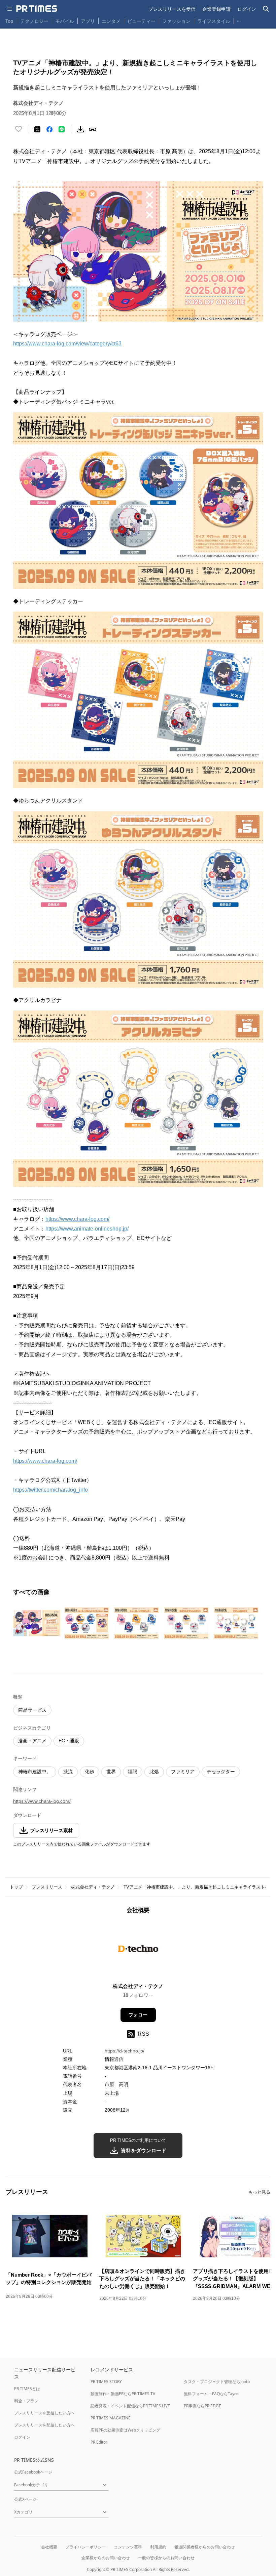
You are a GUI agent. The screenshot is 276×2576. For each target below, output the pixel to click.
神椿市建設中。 (35, 1772)
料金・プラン (26, 2401)
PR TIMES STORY (106, 2382)
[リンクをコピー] (93, 129)
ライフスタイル (214, 21)
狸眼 (133, 1772)
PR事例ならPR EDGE (202, 2406)
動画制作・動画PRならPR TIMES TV (123, 2394)
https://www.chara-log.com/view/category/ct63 (67, 344)
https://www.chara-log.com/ (77, 1219)
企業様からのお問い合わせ (106, 2558)
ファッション (176, 21)
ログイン (247, 9)
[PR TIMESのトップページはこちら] (37, 9)
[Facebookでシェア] (49, 129)
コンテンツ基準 (128, 2547)
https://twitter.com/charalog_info (50, 1490)
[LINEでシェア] (62, 129)
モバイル (65, 21)
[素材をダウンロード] (80, 129)
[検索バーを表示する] (266, 9)
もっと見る (259, 2192)
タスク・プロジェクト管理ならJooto (217, 2382)
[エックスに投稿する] (37, 129)
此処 (154, 1772)
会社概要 (49, 2547)
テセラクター (221, 1772)
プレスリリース (47, 1887)
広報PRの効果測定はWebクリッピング (125, 2430)
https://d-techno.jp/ (125, 2051)
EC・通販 (69, 1741)
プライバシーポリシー (85, 2547)
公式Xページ (25, 2499)
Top (9, 21)
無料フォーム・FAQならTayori (212, 2394)
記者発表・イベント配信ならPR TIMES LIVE (130, 2406)
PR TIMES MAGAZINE (111, 2418)
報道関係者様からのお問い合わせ (205, 2547)
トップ (16, 1887)
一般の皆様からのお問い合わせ (166, 2558)
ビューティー (141, 21)
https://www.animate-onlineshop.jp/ (87, 1229)
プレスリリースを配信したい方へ (44, 2425)
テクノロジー (34, 21)
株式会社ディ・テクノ (93, 1887)
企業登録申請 (216, 9)
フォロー (138, 2015)
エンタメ (111, 21)
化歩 (90, 1772)
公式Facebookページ (33, 2472)
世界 (111, 1772)
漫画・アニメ (32, 1741)
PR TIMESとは (27, 2389)
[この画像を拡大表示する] (37, 1623)
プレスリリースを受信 (172, 9)
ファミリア (183, 1772)
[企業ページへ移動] (138, 1950)
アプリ (88, 21)
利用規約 (158, 2547)
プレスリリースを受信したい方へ (44, 2413)
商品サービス (32, 1710)
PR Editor (99, 2442)
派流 (68, 1772)
